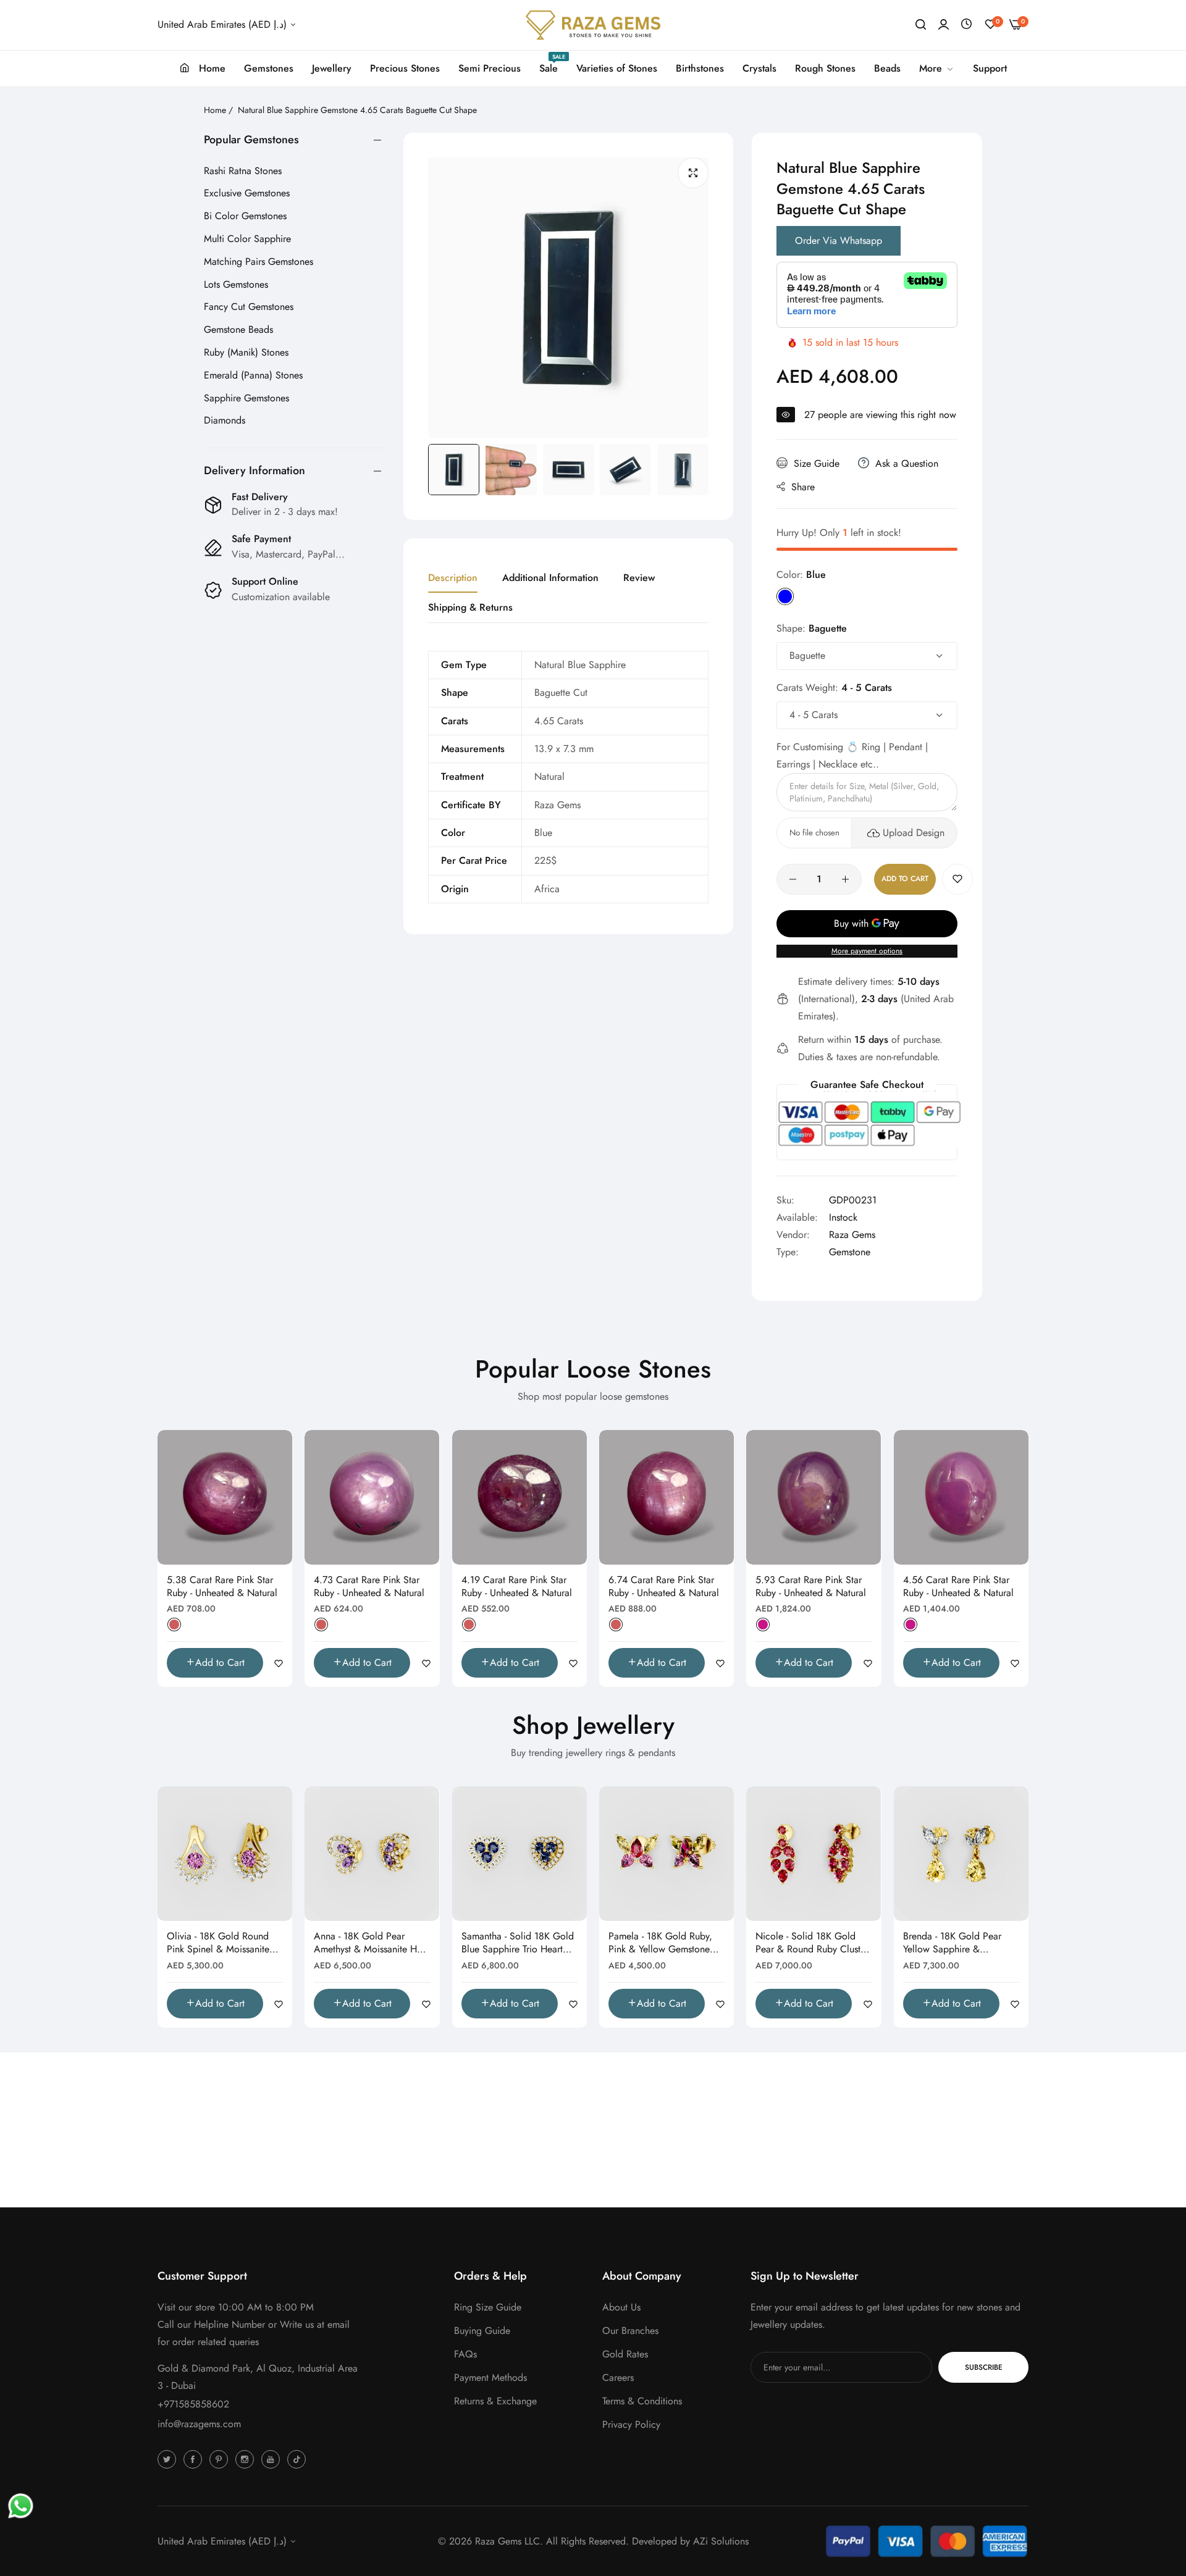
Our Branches (630, 2331)
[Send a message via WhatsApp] (21, 2506)
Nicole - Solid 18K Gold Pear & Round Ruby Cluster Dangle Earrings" (812, 1943)
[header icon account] (944, 25)
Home (215, 110)
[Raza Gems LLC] (593, 25)
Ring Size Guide (488, 2307)
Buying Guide (482, 2331)
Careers (618, 2377)
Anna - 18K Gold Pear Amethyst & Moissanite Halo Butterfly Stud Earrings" (372, 1943)
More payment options (867, 951)
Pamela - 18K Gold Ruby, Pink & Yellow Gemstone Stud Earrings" (660, 1943)
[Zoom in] (693, 173)
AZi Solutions (721, 2541)
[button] (957, 879)
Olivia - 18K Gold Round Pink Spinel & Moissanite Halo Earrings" (218, 1943)
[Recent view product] (966, 24)
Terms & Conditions (642, 2401)
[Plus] (845, 879)
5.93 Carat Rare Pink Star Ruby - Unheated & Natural (811, 1587)
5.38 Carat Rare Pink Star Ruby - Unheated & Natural (222, 1587)
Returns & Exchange (495, 2401)
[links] (169, 2459)
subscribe (984, 2367)
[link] (937, 69)
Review (639, 578)
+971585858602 (193, 2404)
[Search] (921, 25)
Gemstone (850, 1252)
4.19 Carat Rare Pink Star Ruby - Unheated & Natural (517, 1587)
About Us (621, 2307)
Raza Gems (852, 1235)
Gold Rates (625, 2354)
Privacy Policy (631, 2424)
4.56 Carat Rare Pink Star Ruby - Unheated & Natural (958, 1587)
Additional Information (550, 578)
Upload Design (914, 833)
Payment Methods (490, 2377)
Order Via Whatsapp (839, 240)
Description (453, 578)
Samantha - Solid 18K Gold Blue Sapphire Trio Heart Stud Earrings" (518, 1943)
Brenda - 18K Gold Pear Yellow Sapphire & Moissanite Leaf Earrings (953, 1943)
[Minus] (793, 879)
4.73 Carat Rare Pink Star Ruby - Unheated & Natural (369, 1587)
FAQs (465, 2354)
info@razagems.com (199, 2424)
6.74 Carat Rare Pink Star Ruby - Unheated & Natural (664, 1587)
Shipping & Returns (470, 607)
